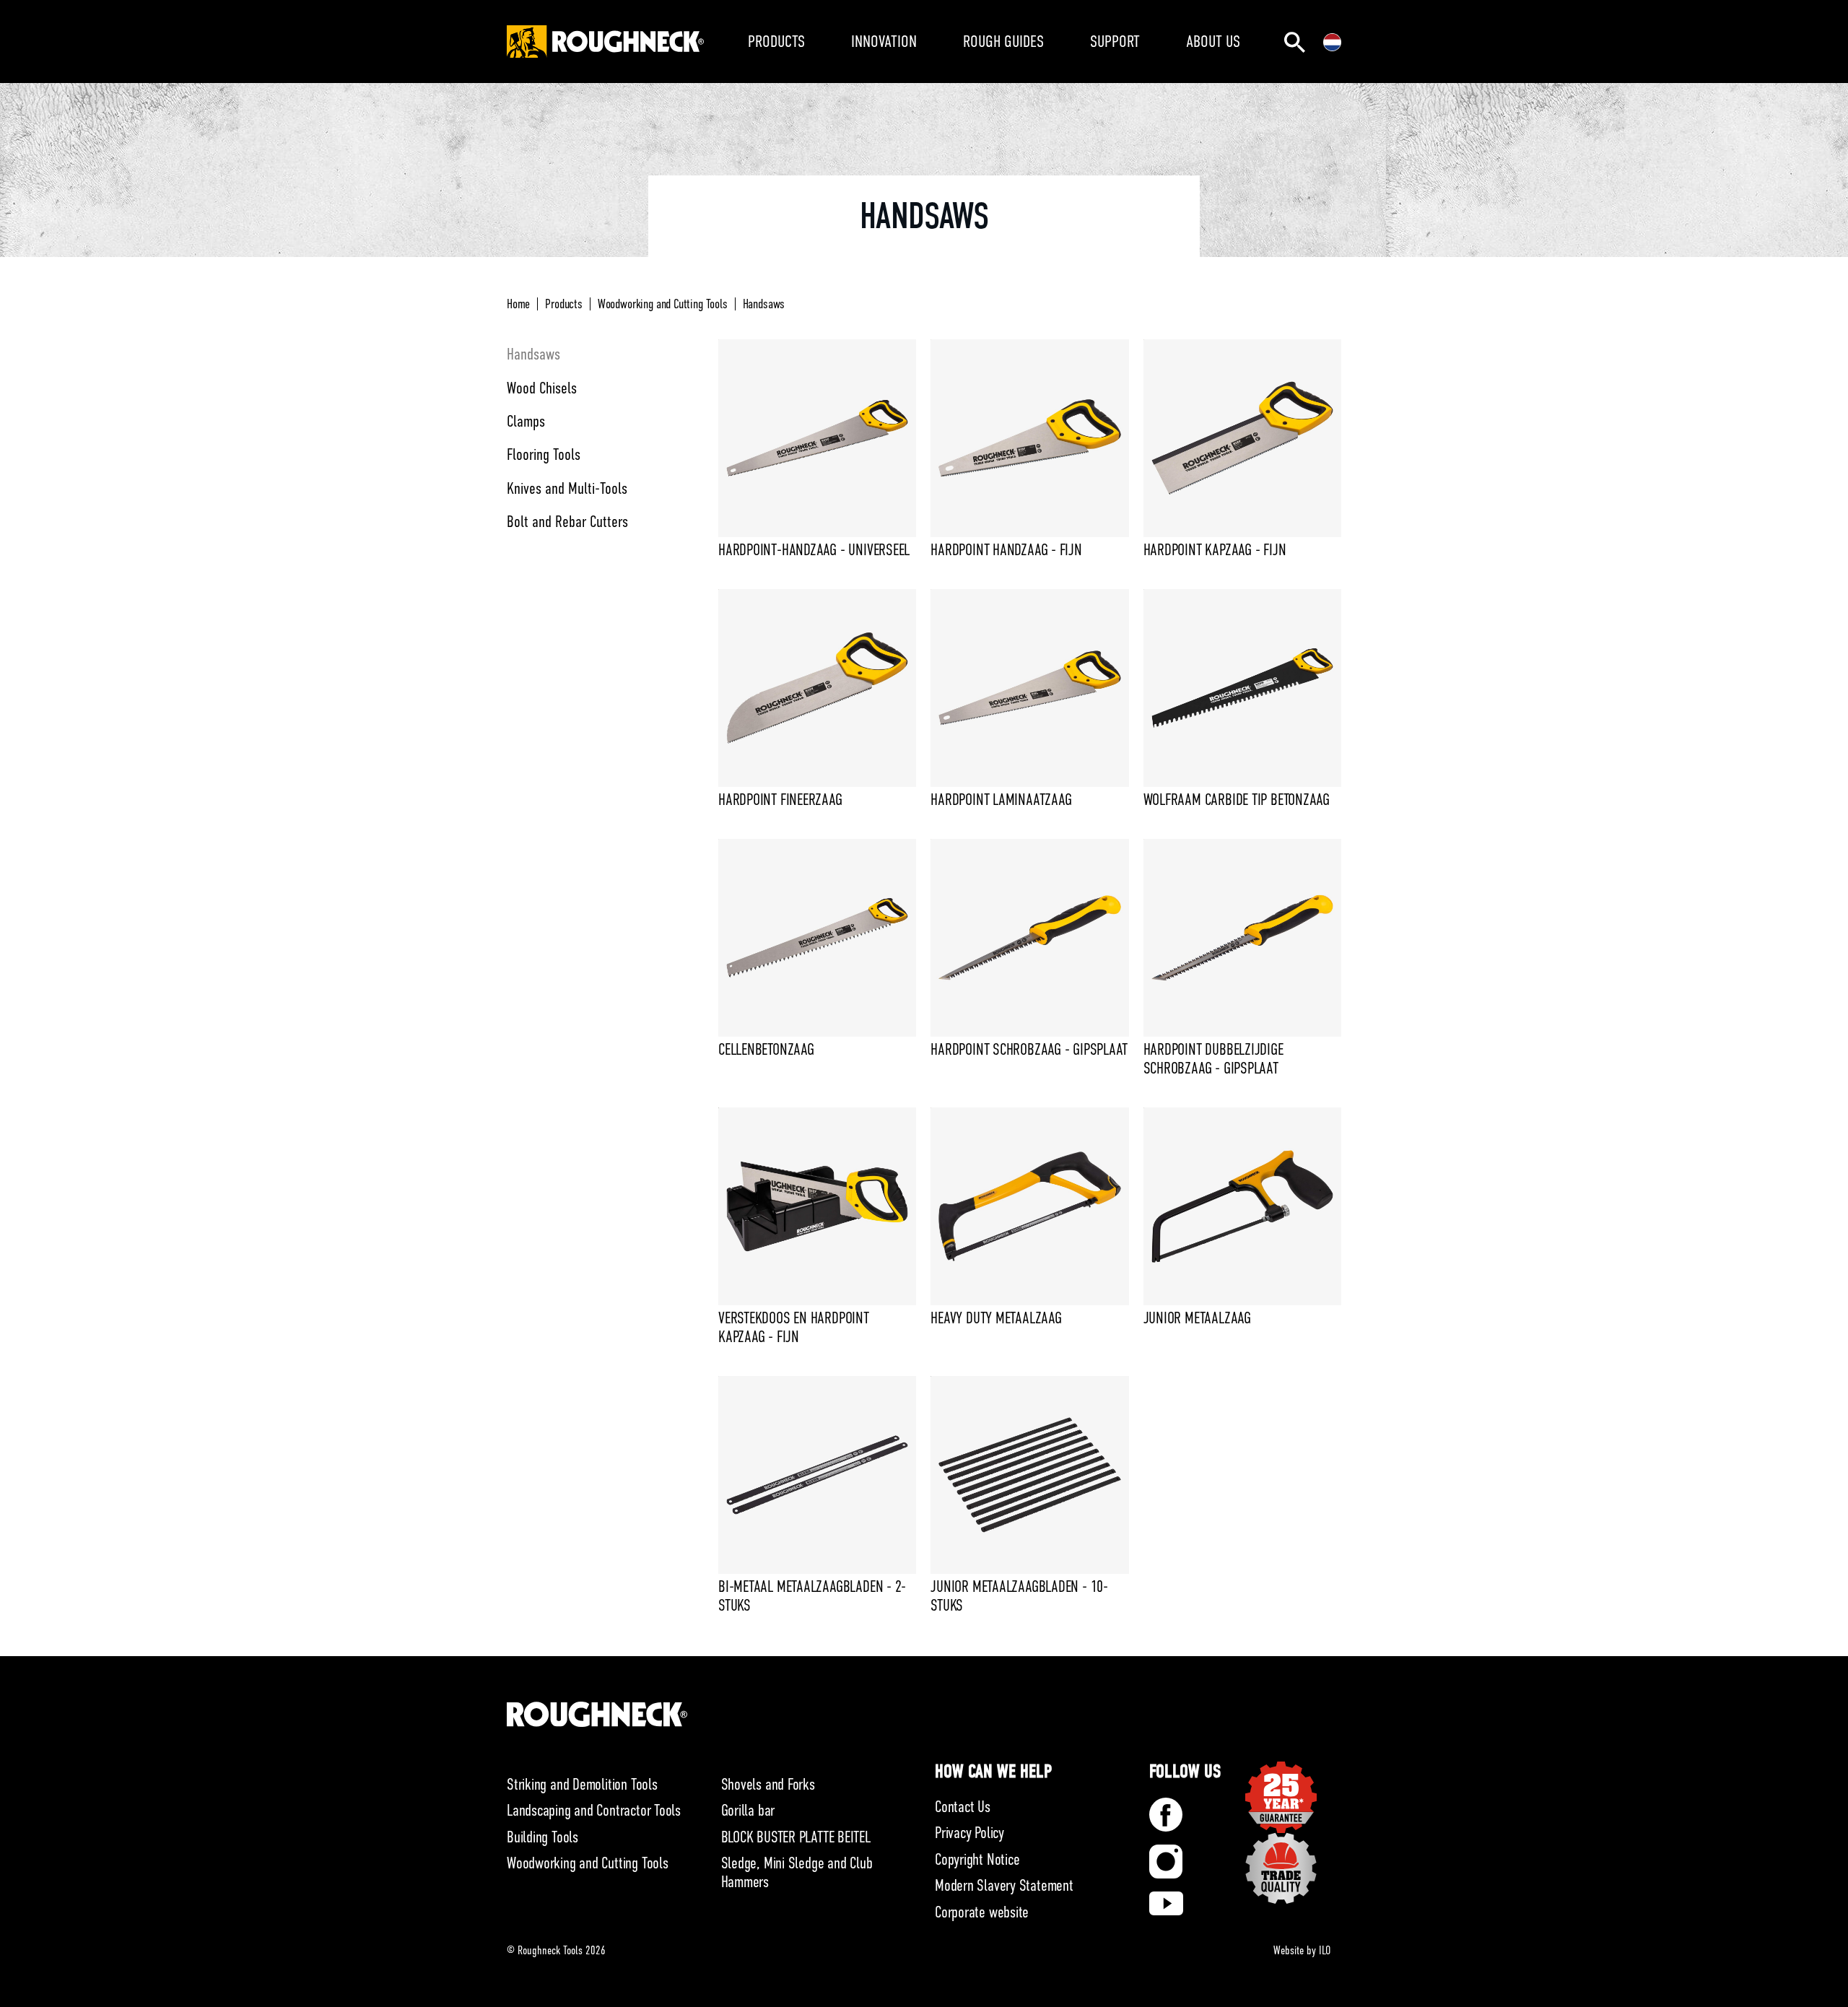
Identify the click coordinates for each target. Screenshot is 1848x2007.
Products (564, 304)
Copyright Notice (977, 1859)
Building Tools (542, 1837)
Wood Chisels (542, 388)
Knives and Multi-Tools (567, 488)
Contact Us (963, 1807)
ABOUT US (1213, 41)
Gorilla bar (748, 1810)
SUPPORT (1115, 41)
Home (518, 304)
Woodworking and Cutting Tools (663, 304)
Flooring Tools (544, 454)
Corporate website (982, 1912)
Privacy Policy (969, 1833)
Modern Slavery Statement (1004, 1885)
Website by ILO (1302, 1951)
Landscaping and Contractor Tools (594, 1810)
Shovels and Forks (768, 1784)
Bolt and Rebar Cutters (567, 522)
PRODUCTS (776, 41)
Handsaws (764, 304)
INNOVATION (884, 41)
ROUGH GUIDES (1003, 41)
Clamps (526, 421)
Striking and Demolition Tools (582, 1784)
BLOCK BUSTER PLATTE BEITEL (796, 1837)
